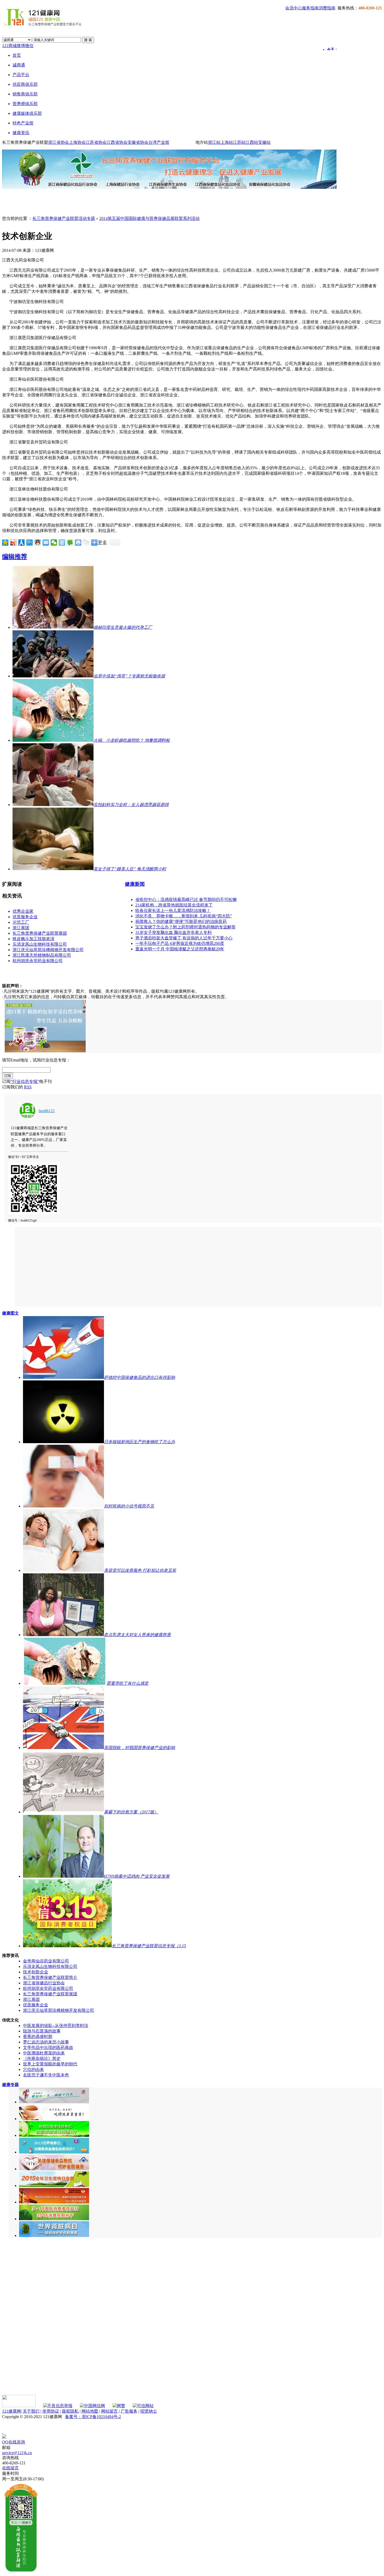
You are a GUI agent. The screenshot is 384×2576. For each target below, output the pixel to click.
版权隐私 (70, 2411)
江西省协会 (117, 142)
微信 (29, 46)
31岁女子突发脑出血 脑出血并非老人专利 (173, 932)
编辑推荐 (15, 557)
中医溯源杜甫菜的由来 (44, 2053)
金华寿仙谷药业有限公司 (46, 1961)
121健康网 (11, 2411)
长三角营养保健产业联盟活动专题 (64, 218)
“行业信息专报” (25, 1081)
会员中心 (294, 8)
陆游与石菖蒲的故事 (42, 2031)
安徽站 (264, 142)
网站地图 (90, 2411)
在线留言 (10, 2468)
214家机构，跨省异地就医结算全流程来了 (174, 905)
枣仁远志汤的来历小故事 (46, 2042)
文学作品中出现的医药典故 (48, 2047)
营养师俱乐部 (25, 104)
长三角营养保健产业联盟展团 (40, 933)
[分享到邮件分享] (46, 542)
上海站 (227, 142)
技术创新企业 (36, 1972)
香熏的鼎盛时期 (38, 2037)
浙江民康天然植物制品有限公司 (42, 955)
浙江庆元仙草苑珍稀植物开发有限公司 (48, 950)
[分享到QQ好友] (38, 542)
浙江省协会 (59, 142)
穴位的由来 (33, 2069)
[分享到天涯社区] (62, 542)
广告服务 (129, 2411)
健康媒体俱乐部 (27, 113)
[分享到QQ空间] (5, 542)
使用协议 (51, 2411)
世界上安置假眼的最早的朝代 (50, 2064)
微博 (21, 46)
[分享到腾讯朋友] (70, 542)
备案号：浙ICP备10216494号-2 (93, 2417)
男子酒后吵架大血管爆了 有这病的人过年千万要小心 (184, 938)
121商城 (9, 46)
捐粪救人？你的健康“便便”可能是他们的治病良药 (181, 921)
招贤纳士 (149, 2411)
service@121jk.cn (17, 2453)
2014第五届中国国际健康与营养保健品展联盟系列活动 (149, 218)
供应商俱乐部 (25, 84)
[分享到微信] (54, 542)
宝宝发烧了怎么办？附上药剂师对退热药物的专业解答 (185, 927)
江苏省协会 (96, 142)
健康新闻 (135, 884)
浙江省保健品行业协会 (44, 1983)
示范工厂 (21, 922)
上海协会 (77, 142)
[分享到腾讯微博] (30, 542)
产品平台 (21, 75)
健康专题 (10, 2085)
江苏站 (239, 142)
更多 (102, 542)
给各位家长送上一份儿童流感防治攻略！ (173, 910)
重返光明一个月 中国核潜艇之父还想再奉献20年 (180, 949)
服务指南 (310, 8)
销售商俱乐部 (25, 94)
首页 (17, 55)
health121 (47, 1111)
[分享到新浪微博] (13, 542)
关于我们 (31, 2411)
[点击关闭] (3, 2432)
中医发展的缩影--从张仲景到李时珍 (56, 2026)
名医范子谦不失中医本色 (46, 2075)
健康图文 (10, 1313)
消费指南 (327, 8)
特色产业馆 (23, 123)
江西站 (252, 142)
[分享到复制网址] (86, 542)
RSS (28, 1087)
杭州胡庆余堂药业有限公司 (38, 961)
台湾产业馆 (159, 142)
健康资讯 (21, 133)
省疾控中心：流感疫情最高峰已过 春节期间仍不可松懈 (186, 899)
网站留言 (109, 2411)
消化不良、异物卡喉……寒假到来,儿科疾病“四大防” (184, 916)
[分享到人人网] (22, 542)
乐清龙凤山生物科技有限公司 (40, 944)
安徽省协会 (138, 142)
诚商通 (19, 65)
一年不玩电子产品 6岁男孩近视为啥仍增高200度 (180, 943)
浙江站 (214, 142)
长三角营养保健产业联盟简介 (50, 1977)
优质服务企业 (25, 917)
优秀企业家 (23, 911)
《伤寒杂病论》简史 (42, 2058)
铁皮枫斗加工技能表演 (33, 939)
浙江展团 (21, 928)
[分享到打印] (78, 542)
